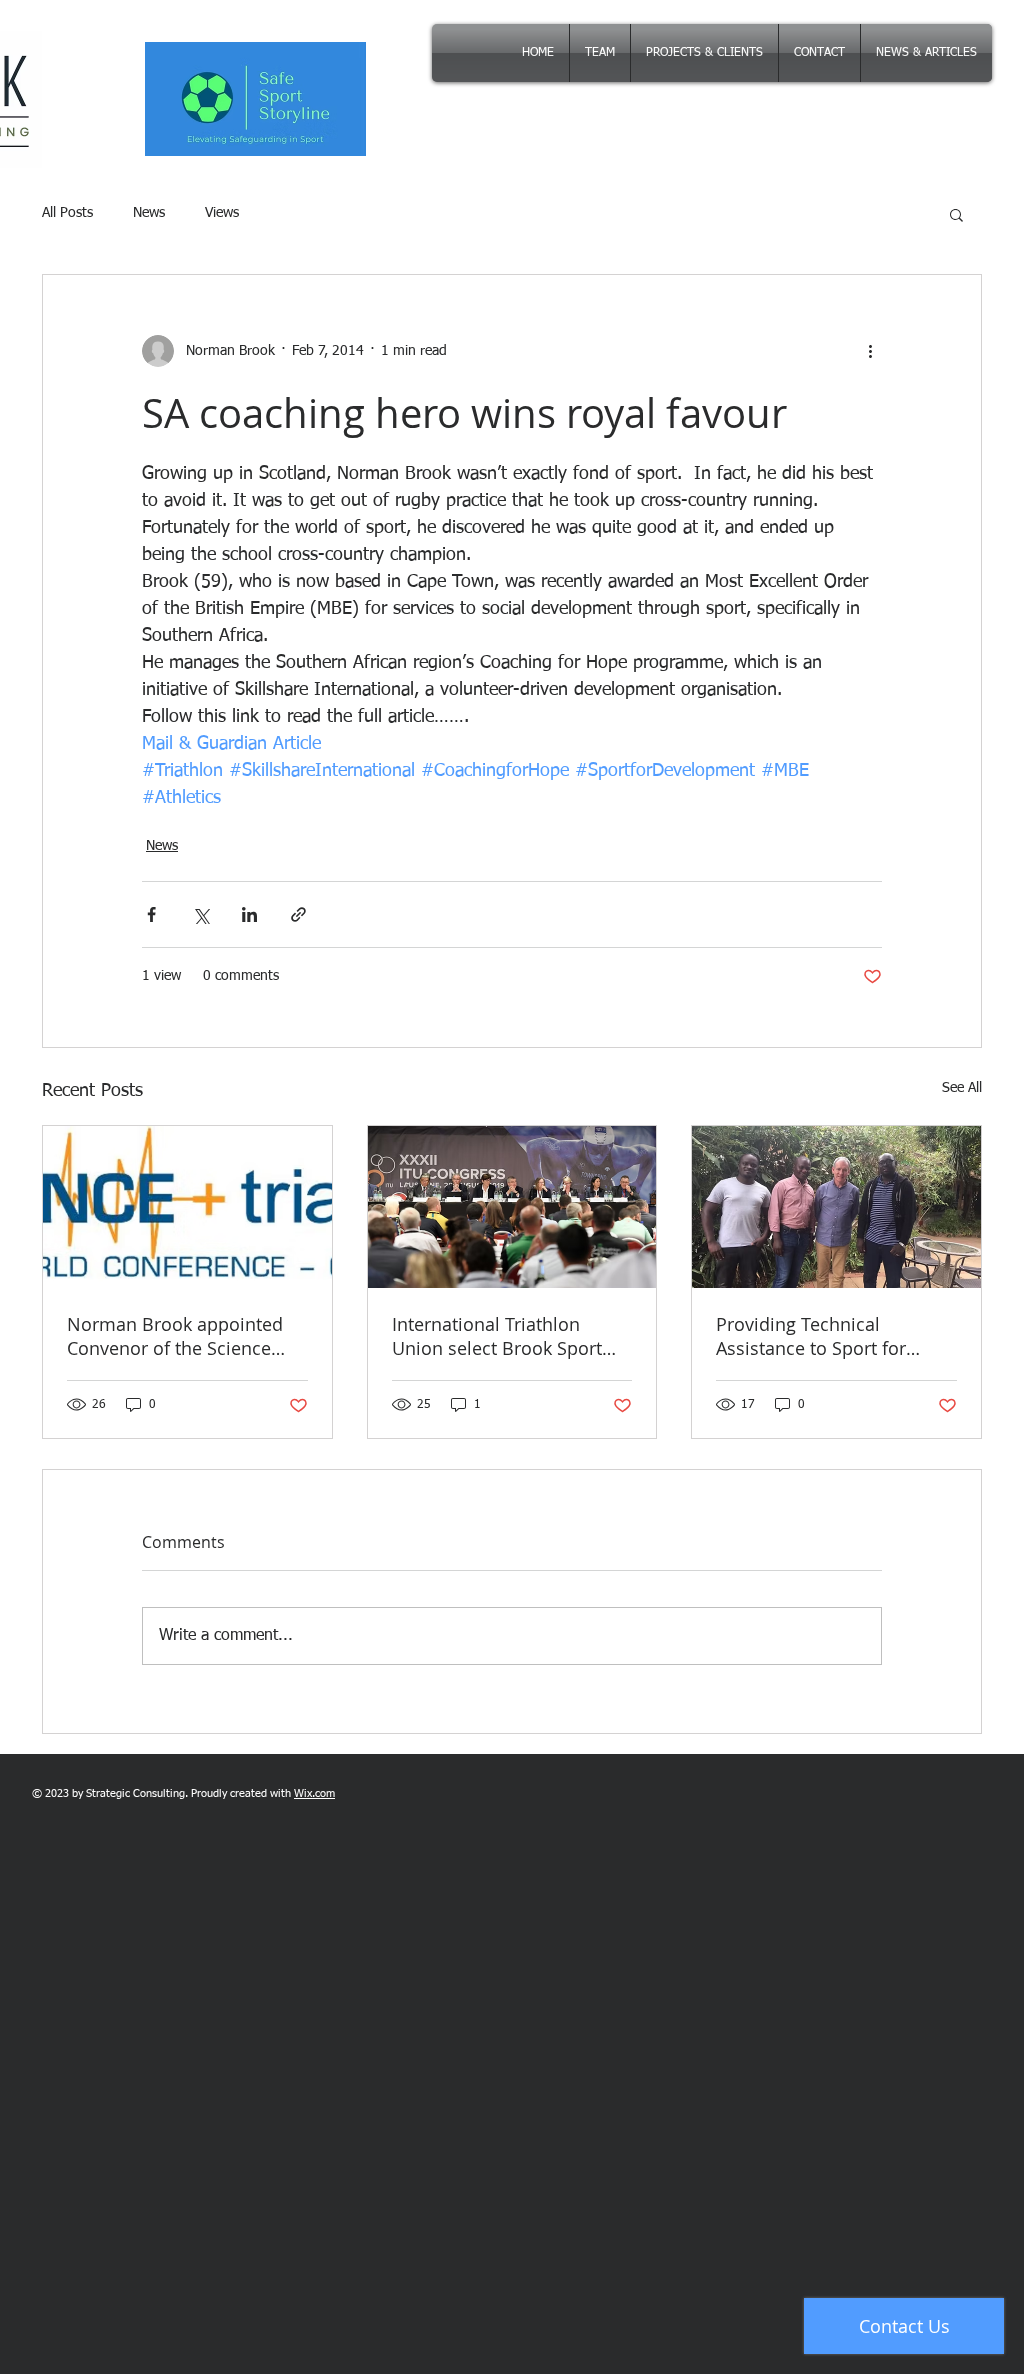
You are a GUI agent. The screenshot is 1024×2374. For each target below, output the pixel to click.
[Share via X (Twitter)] (200, 914)
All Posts (67, 213)
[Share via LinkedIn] (249, 914)
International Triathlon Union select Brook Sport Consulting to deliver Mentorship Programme (497, 1336)
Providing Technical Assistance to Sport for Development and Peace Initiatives (818, 1336)
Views (222, 213)
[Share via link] (298, 914)
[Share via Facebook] (151, 914)
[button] (956, 214)
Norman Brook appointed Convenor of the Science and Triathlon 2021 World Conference (175, 1336)
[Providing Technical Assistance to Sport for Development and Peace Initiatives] (836, 1207)
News (149, 213)
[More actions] (870, 351)
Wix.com (314, 1793)
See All (962, 1088)
